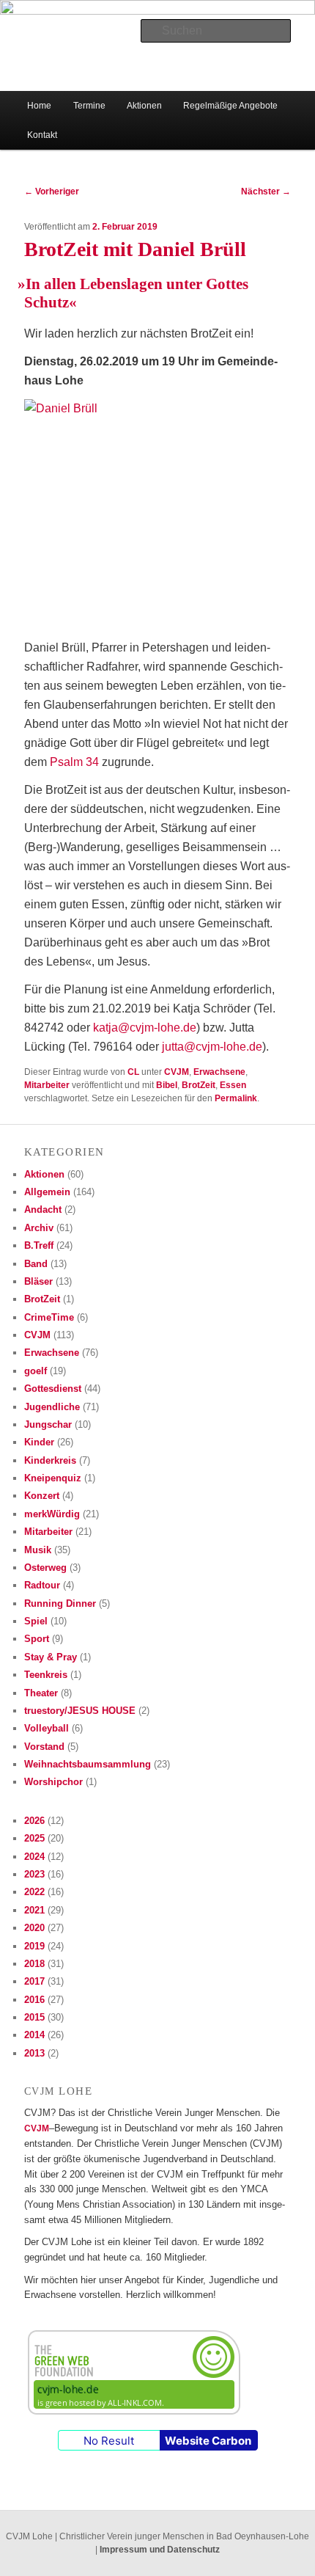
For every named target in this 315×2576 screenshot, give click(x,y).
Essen (233, 1085)
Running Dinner (60, 1603)
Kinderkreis (50, 1460)
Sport (37, 1639)
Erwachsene (219, 1072)
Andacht (43, 1209)
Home (39, 106)
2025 (34, 1838)
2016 (34, 2000)
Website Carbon (208, 2441)
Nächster (266, 191)
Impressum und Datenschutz (160, 2550)
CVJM (177, 1072)
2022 (34, 1892)
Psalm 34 (74, 762)
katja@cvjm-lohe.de (145, 1028)
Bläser (38, 1281)
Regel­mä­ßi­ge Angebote (230, 106)
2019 (34, 1946)
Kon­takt (42, 135)
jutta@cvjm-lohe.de (212, 1047)
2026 (34, 1821)
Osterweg (45, 1568)
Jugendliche (52, 1407)
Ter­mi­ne (89, 106)
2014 (34, 2035)
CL (133, 1072)
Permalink (236, 1098)
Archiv (39, 1228)
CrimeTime (49, 1317)
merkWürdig (52, 1514)
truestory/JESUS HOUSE (80, 1711)
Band (36, 1264)
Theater (41, 1693)
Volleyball (47, 1728)
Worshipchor (53, 1782)
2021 (34, 1910)
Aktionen (44, 1174)
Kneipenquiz (53, 1478)
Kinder (39, 1442)
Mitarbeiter (47, 1085)
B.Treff (39, 1245)
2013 (34, 2053)
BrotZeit (199, 1085)
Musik (38, 1550)
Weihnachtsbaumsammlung (88, 1764)
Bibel (167, 1085)
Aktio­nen (144, 106)
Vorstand (44, 1747)
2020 (34, 1928)
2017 (34, 1981)
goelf (36, 1371)
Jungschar (48, 1424)
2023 (34, 1874)
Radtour (42, 1585)
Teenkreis (46, 1675)
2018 (34, 1964)
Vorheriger (52, 191)
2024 (34, 1857)
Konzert (42, 1496)
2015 (34, 2017)
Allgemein (47, 1192)
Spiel (36, 1621)
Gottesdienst (53, 1389)
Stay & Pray (51, 1657)
